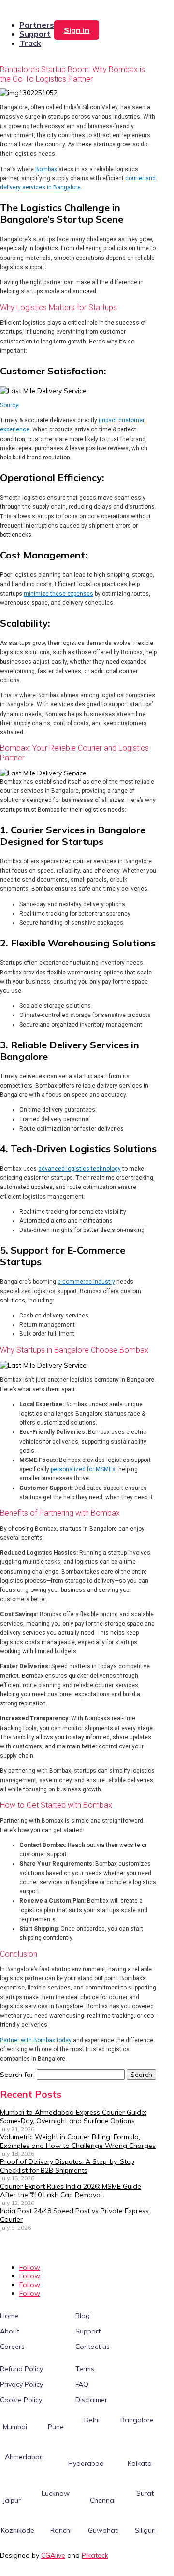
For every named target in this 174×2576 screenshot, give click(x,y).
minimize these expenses (58, 594)
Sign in (77, 30)
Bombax (46, 169)
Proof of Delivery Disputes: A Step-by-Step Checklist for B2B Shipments (67, 2166)
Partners (37, 25)
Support (35, 34)
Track (30, 43)
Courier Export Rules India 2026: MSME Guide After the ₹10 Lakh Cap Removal (71, 2190)
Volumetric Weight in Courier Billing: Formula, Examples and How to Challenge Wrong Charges (78, 2141)
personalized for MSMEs (83, 1469)
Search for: (17, 2075)
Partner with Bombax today (36, 2040)
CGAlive (53, 2555)
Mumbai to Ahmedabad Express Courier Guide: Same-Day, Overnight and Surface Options (73, 2117)
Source (9, 405)
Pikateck (95, 2555)
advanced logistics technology (80, 1169)
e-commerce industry (86, 1282)
